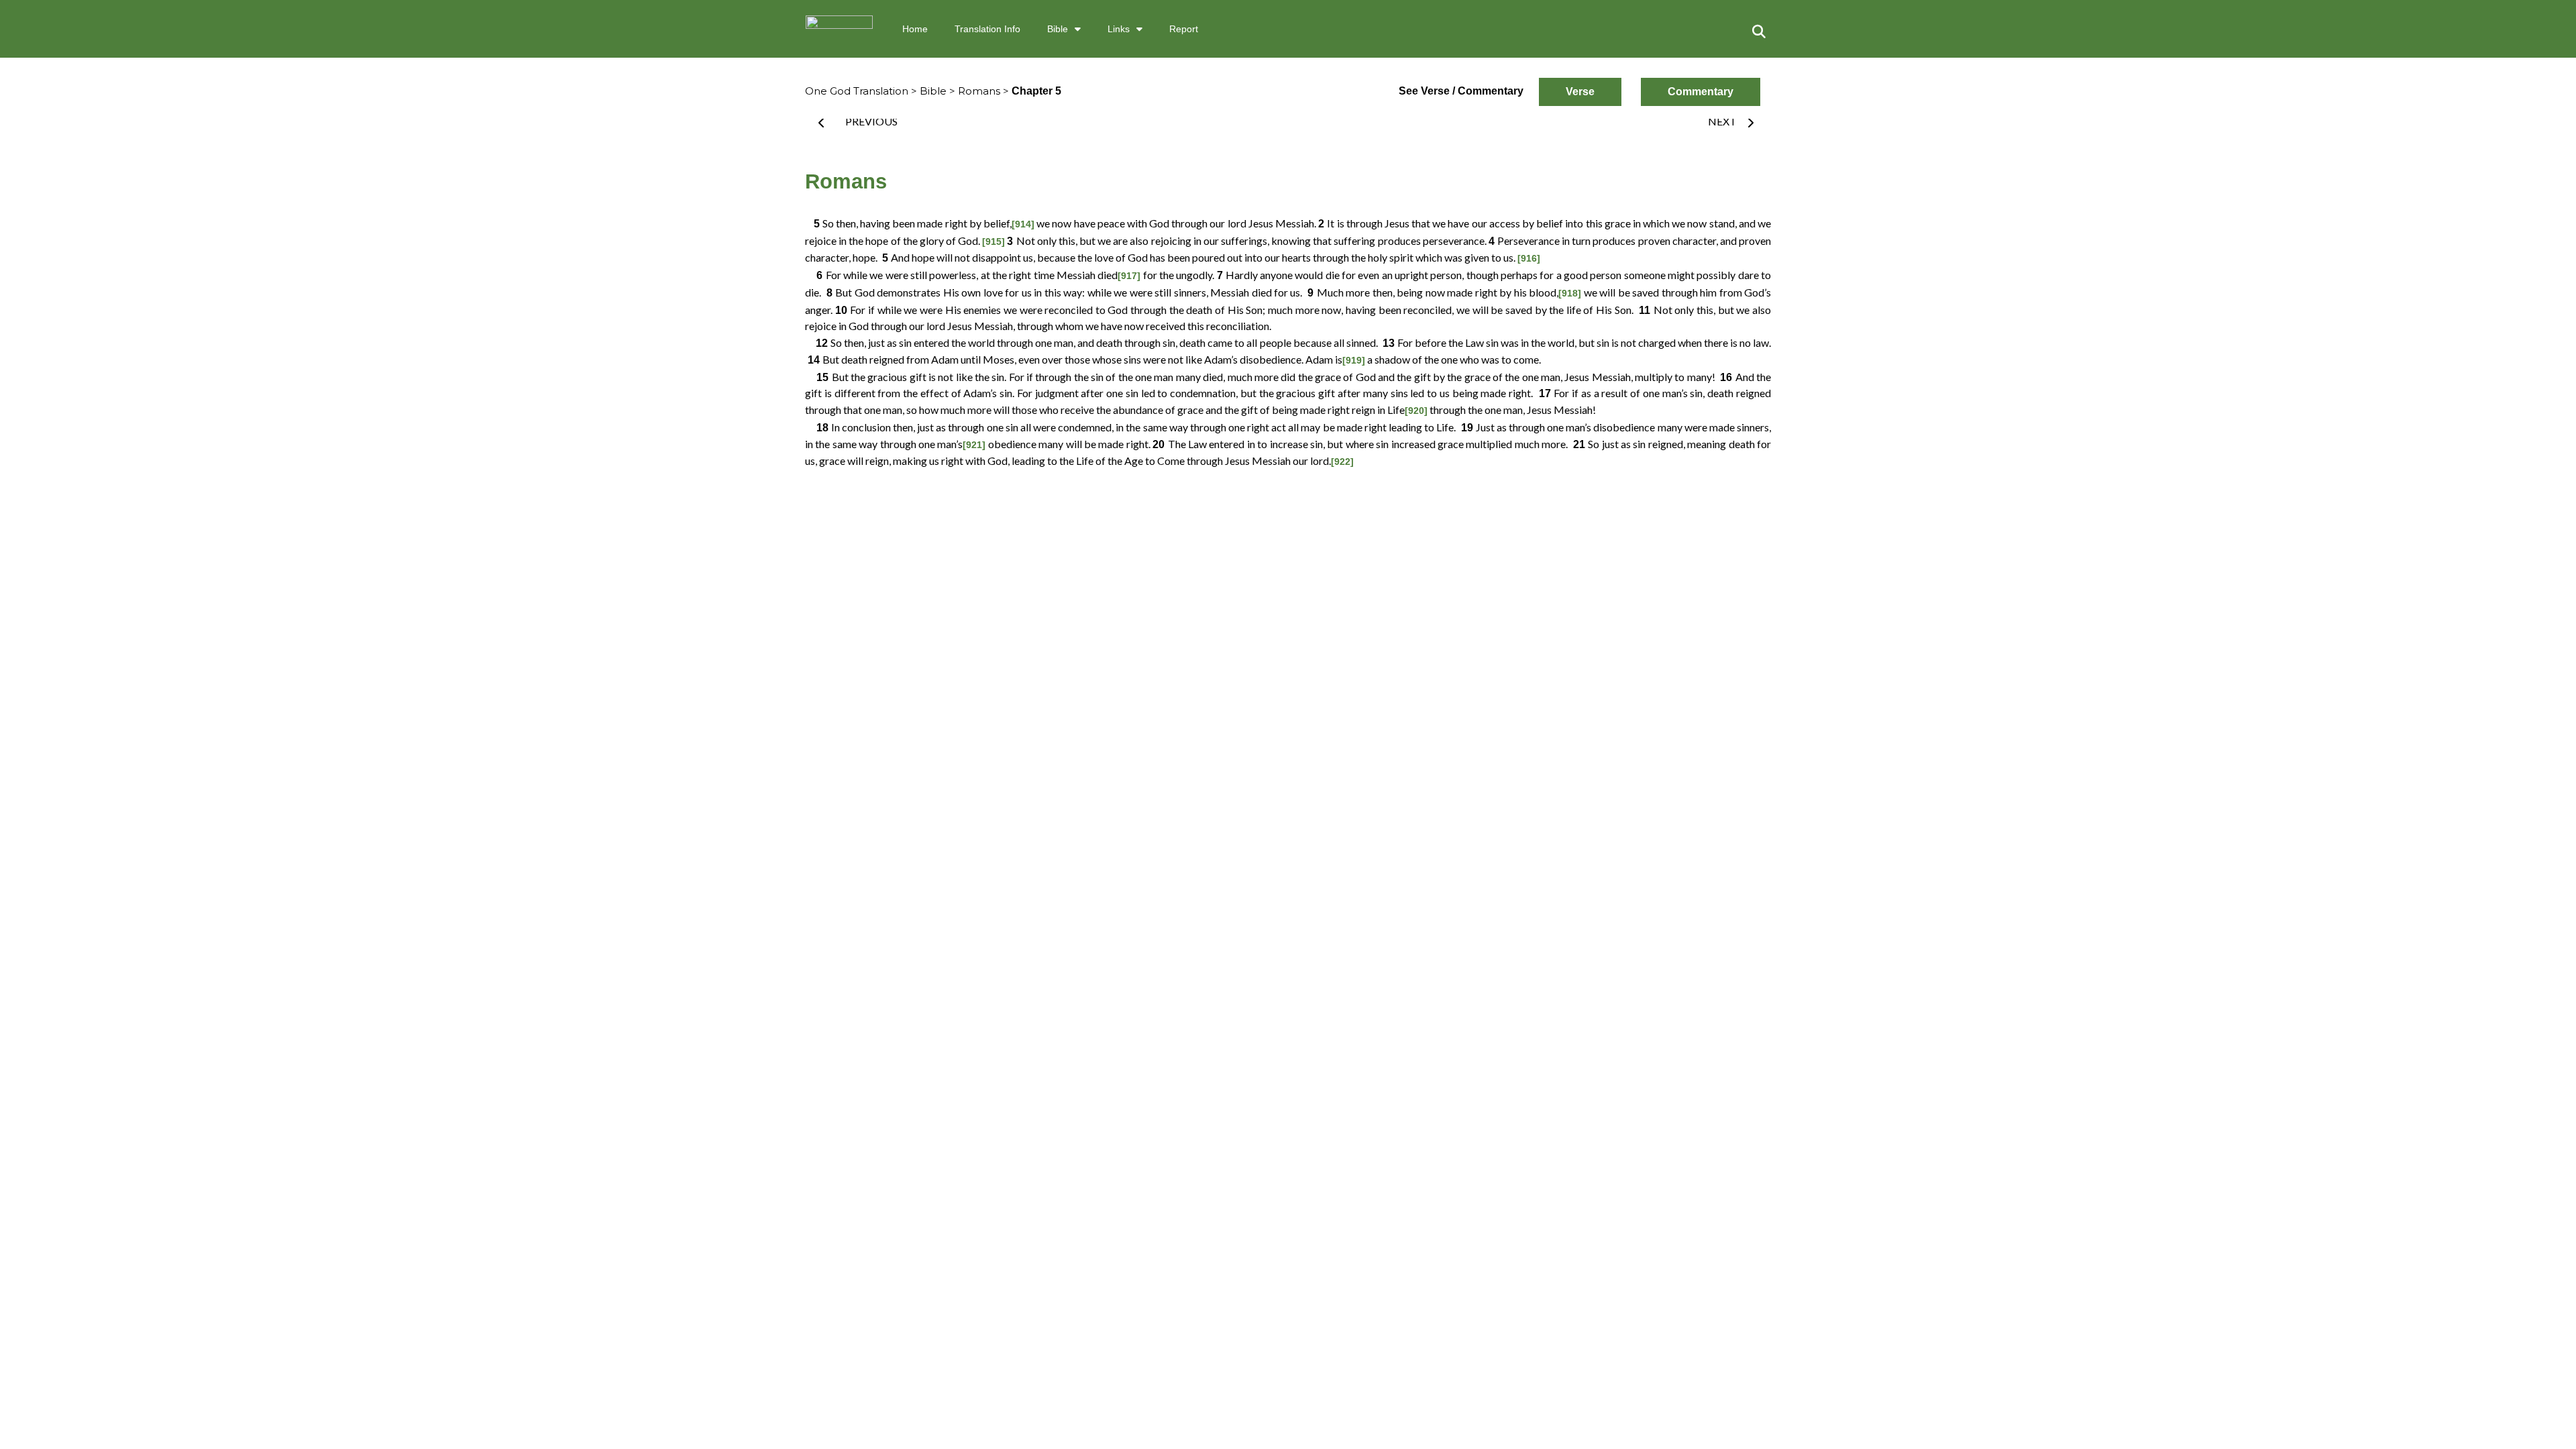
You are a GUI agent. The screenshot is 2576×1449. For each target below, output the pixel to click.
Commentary (1701, 92)
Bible (1058, 29)
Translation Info (987, 29)
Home (915, 29)
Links (1119, 29)
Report (1184, 29)
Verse (1580, 92)
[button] (1759, 32)
